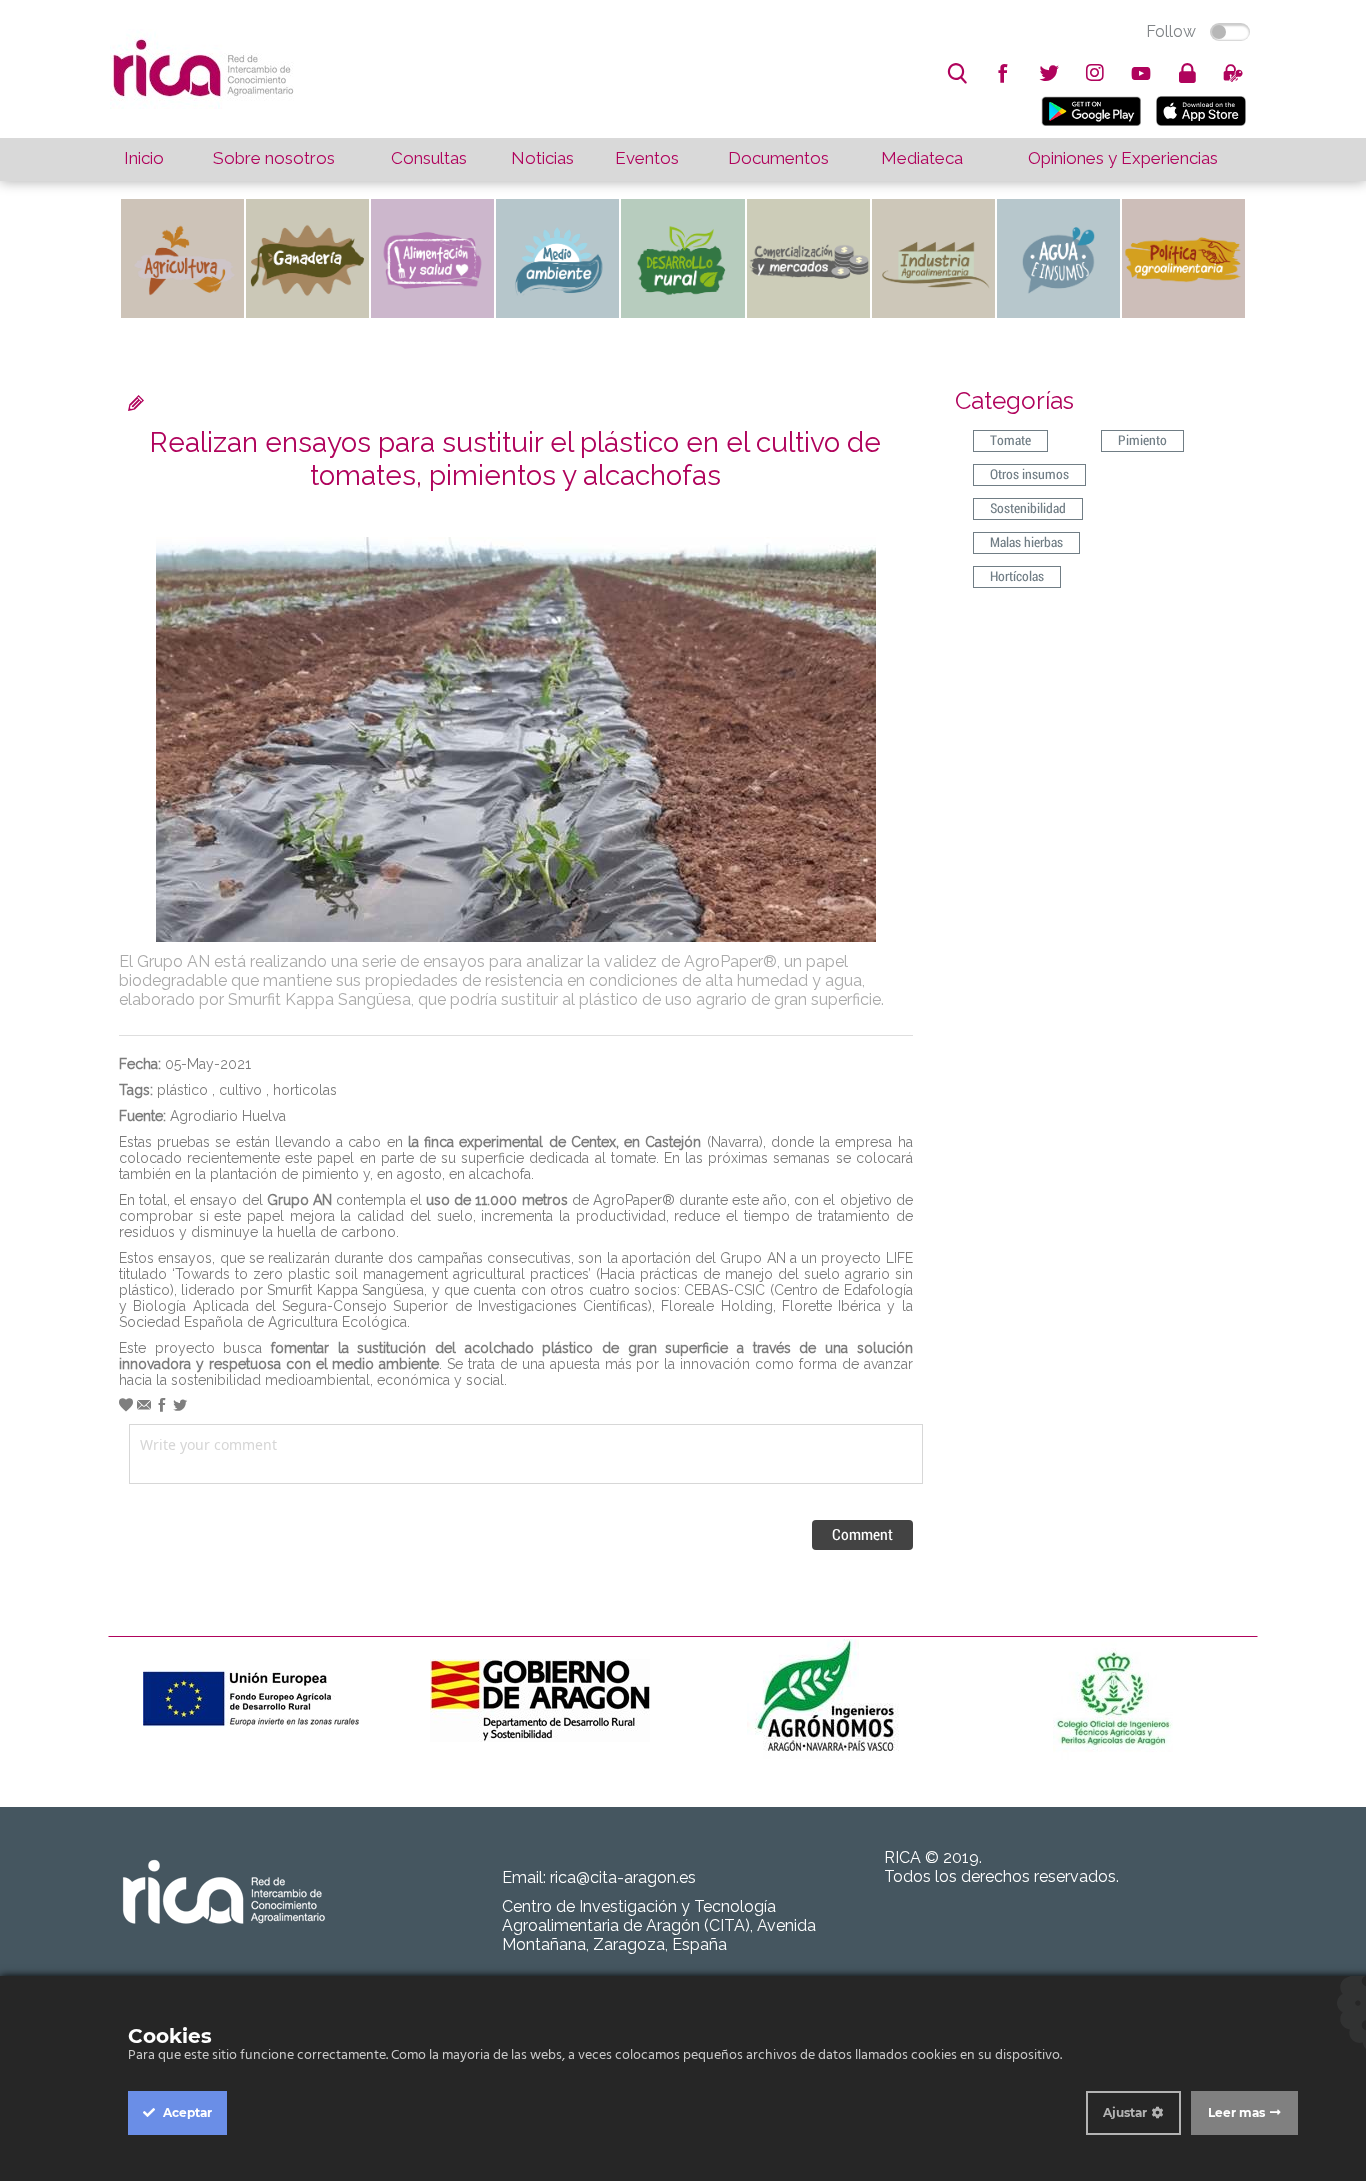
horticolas (305, 1090)
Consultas (429, 158)
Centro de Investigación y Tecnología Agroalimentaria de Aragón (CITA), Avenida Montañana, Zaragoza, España (659, 1925)
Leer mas (1236, 2112)
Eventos (647, 158)
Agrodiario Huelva (228, 1116)
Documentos (778, 158)
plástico (182, 1090)
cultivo (240, 1090)
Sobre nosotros (274, 158)
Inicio (144, 158)
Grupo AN (299, 1200)
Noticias (542, 158)
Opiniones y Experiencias (1123, 158)
